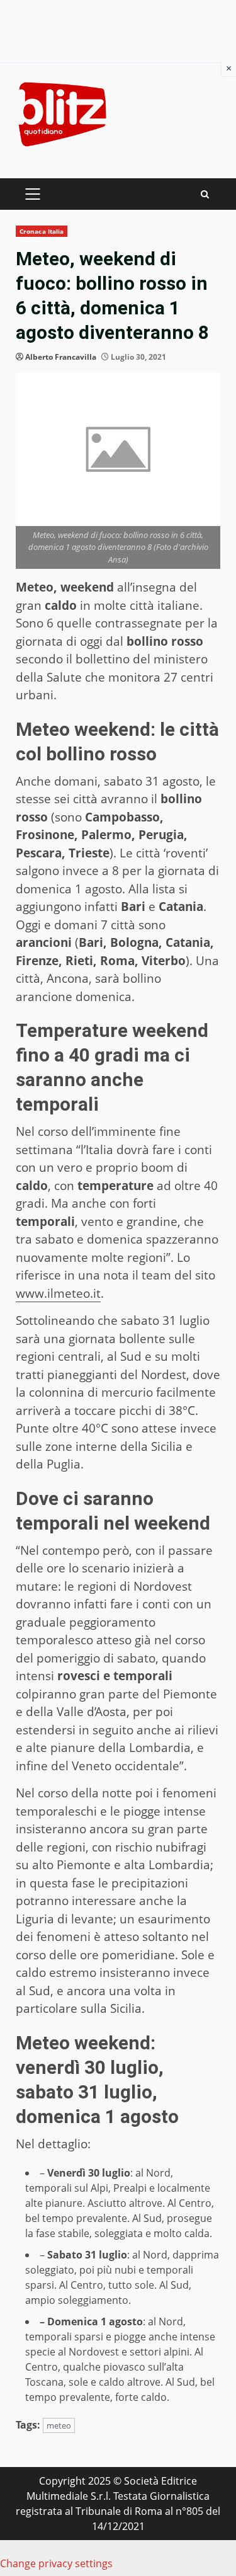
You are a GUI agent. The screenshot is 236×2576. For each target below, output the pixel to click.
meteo (59, 2425)
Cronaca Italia (42, 231)
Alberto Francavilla (61, 357)
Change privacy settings (56, 2563)
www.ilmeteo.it (58, 1293)
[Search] (205, 194)
